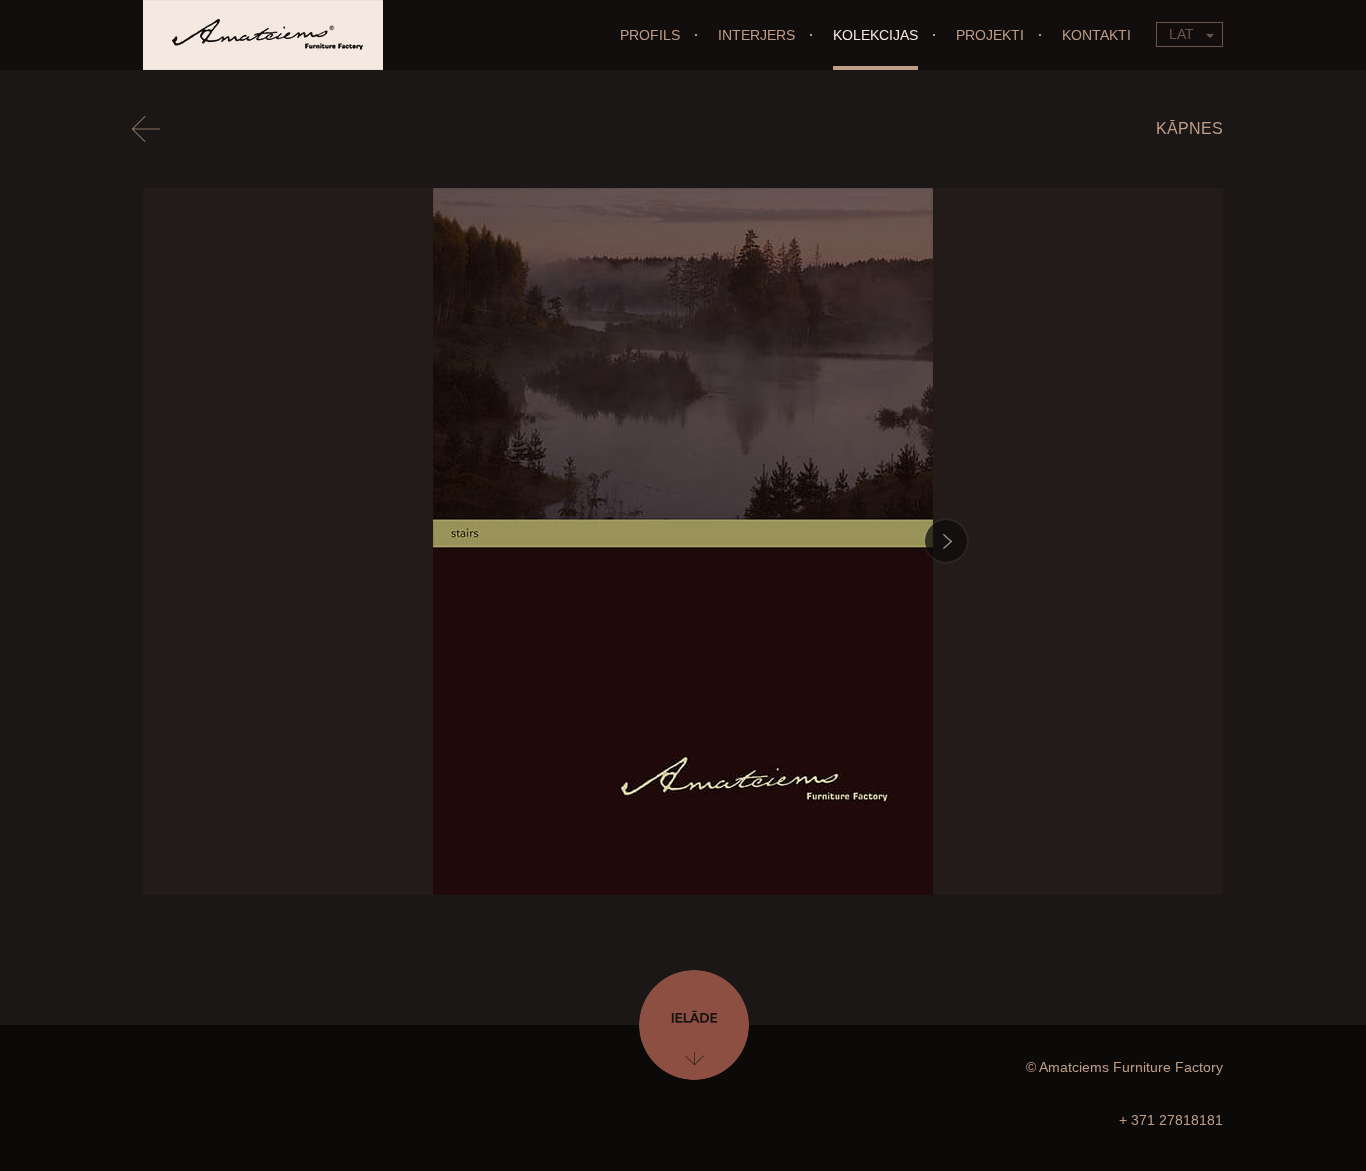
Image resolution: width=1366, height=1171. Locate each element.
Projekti (990, 35)
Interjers (756, 35)
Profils (650, 35)
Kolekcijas (875, 35)
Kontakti (1096, 35)
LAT (1181, 34)
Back (154, 128)
